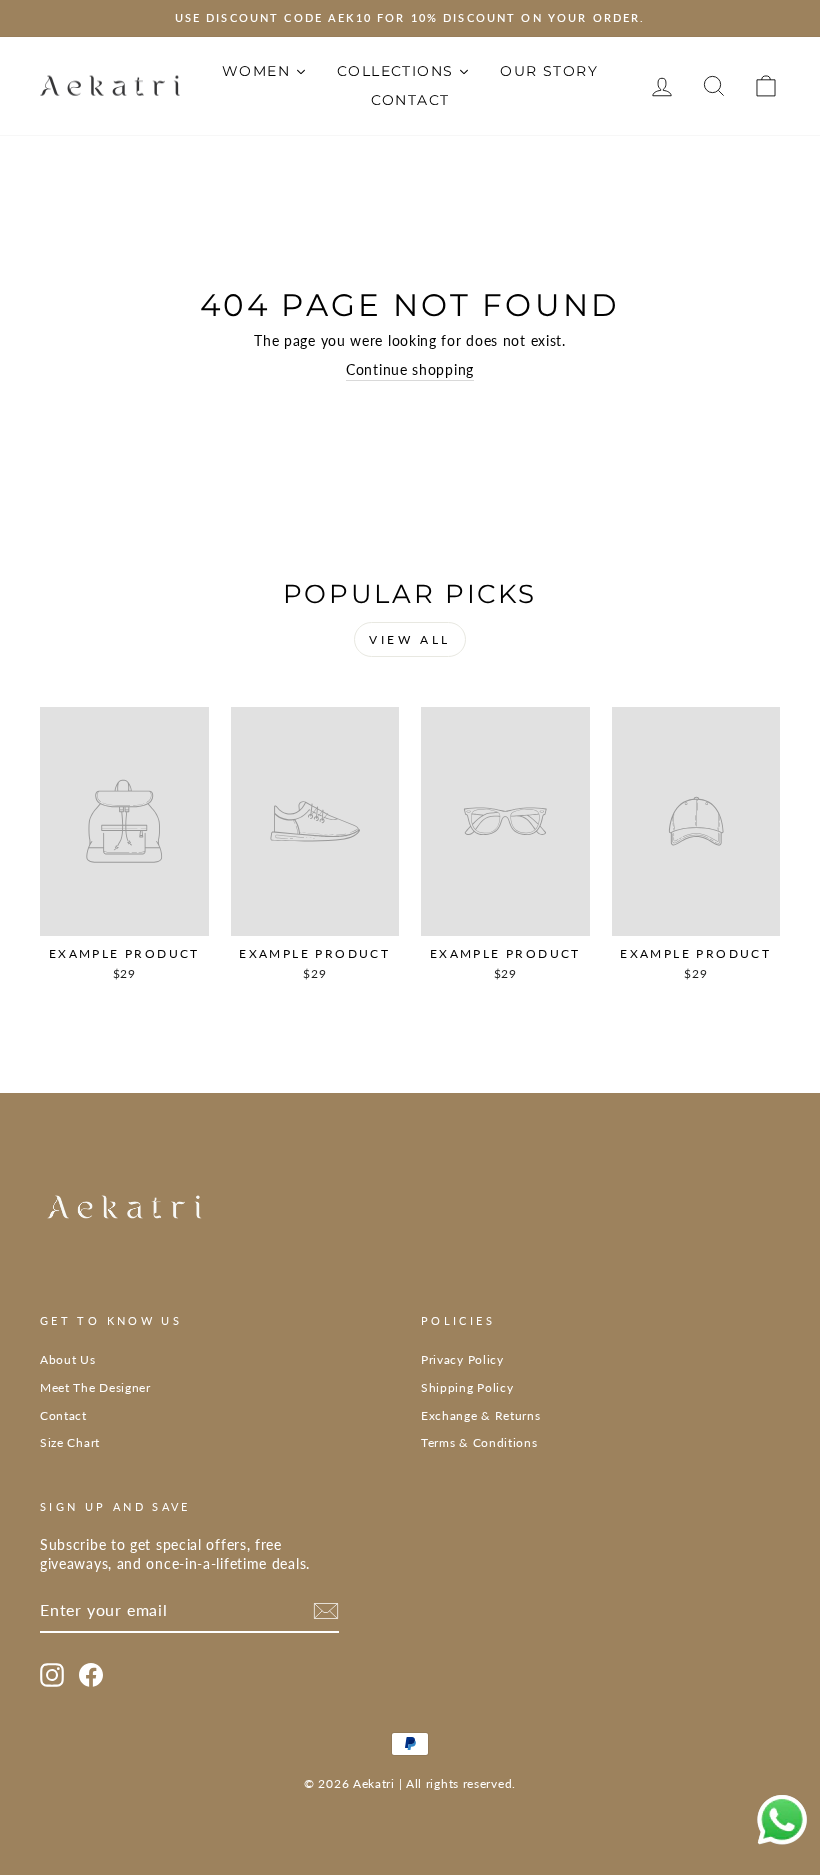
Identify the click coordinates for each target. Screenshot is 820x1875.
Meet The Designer (95, 1387)
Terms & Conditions (479, 1442)
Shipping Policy (467, 1387)
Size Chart (70, 1442)
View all (410, 639)
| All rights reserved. (457, 1783)
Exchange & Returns (481, 1415)
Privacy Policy (462, 1359)
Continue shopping (410, 369)
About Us (68, 1359)
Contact (63, 1415)
